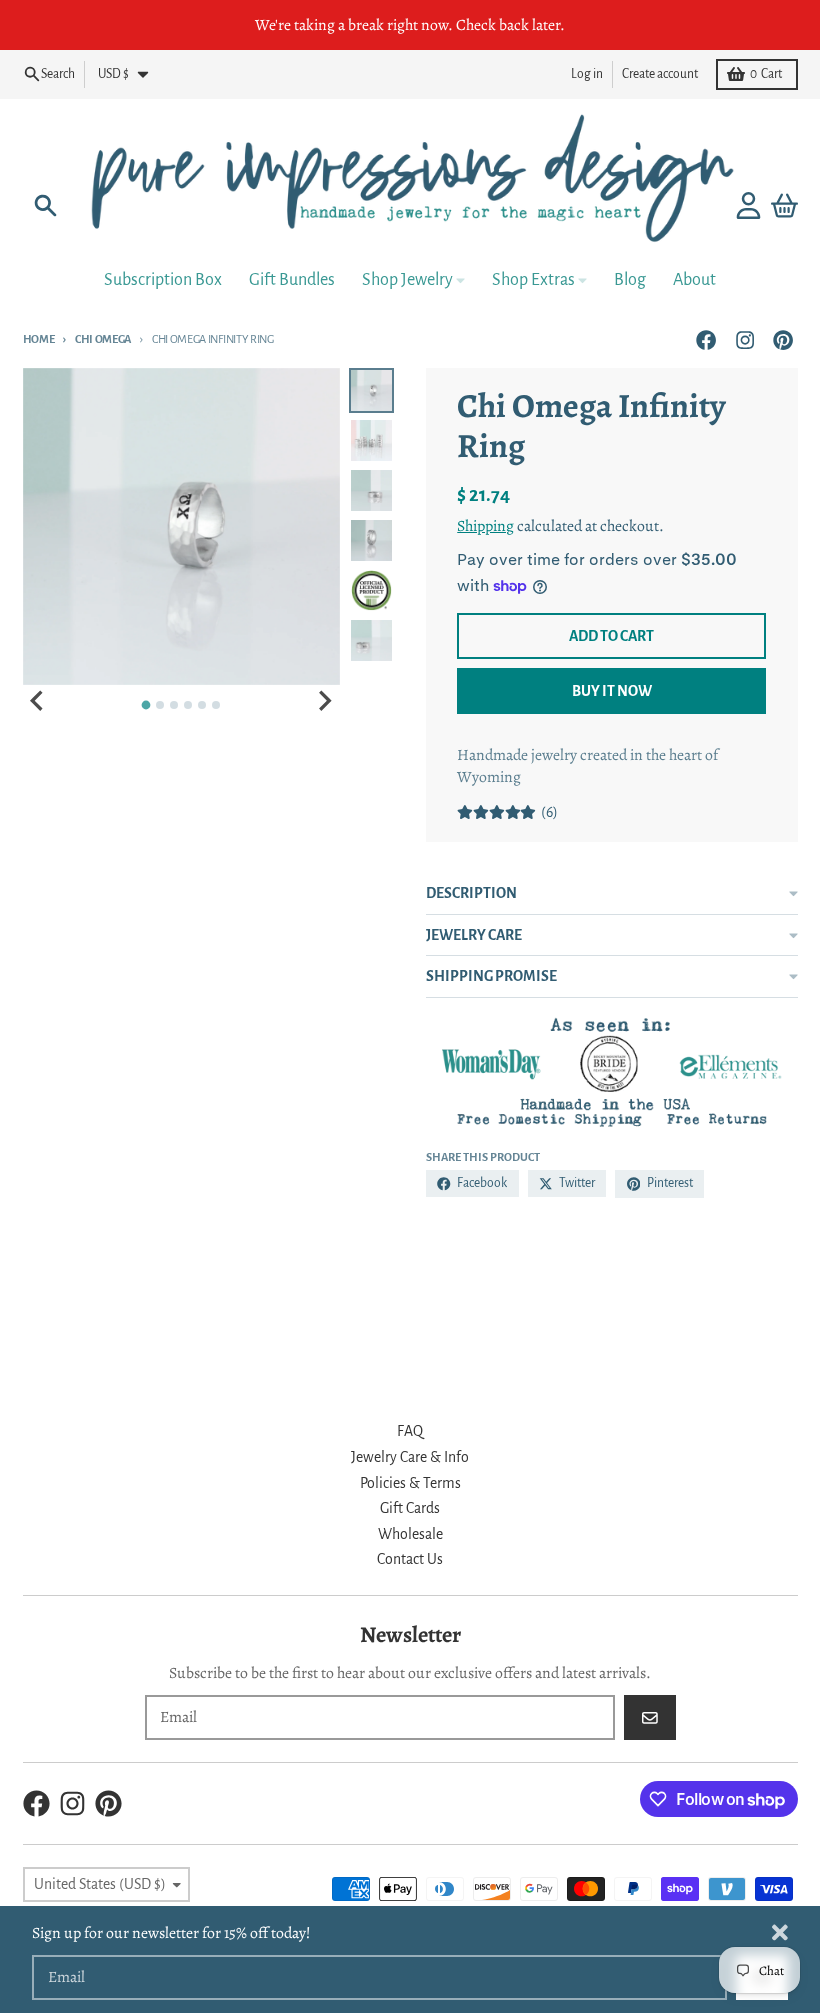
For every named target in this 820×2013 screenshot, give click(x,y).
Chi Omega (103, 339)
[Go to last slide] (39, 701)
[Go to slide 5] (202, 705)
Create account (660, 74)
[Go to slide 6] (216, 705)
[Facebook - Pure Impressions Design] (706, 339)
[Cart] (784, 205)
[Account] (748, 205)
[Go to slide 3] (174, 705)
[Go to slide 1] (146, 705)
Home (39, 339)
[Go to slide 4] (188, 705)
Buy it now (612, 691)
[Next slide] (324, 701)
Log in (587, 74)
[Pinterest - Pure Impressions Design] (782, 339)
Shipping (485, 525)
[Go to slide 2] (160, 705)
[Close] (780, 1932)
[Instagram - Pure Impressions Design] (744, 339)
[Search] (45, 205)
